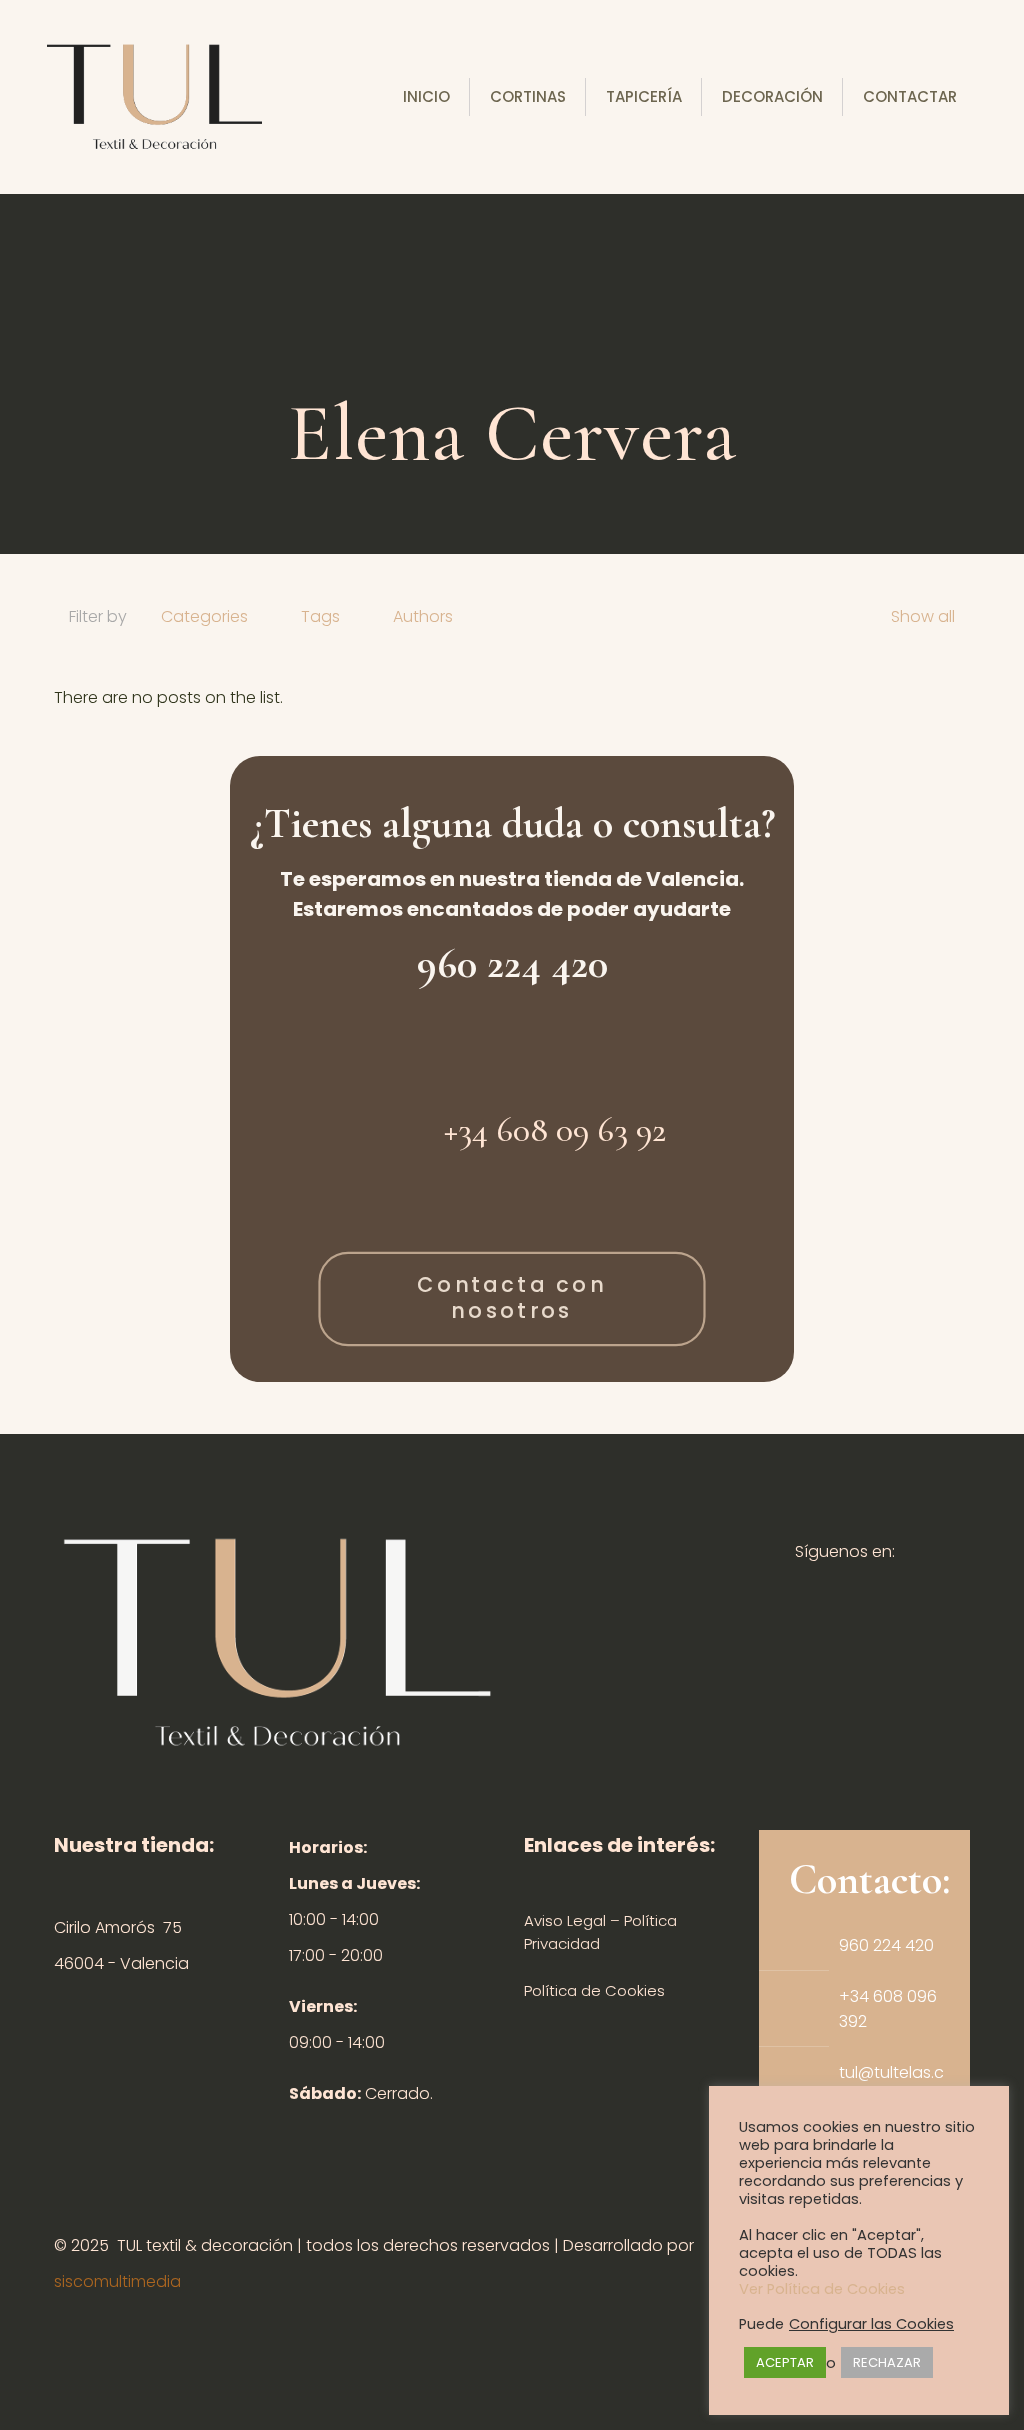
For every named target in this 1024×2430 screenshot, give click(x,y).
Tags (320, 616)
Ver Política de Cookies (822, 2289)
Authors (423, 616)
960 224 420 (512, 963)
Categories (204, 616)
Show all (923, 616)
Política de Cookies (594, 1990)
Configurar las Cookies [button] (871, 2324)
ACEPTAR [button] (785, 2362)
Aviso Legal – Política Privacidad (600, 1932)
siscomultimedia (117, 2281)
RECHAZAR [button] (887, 2362)
